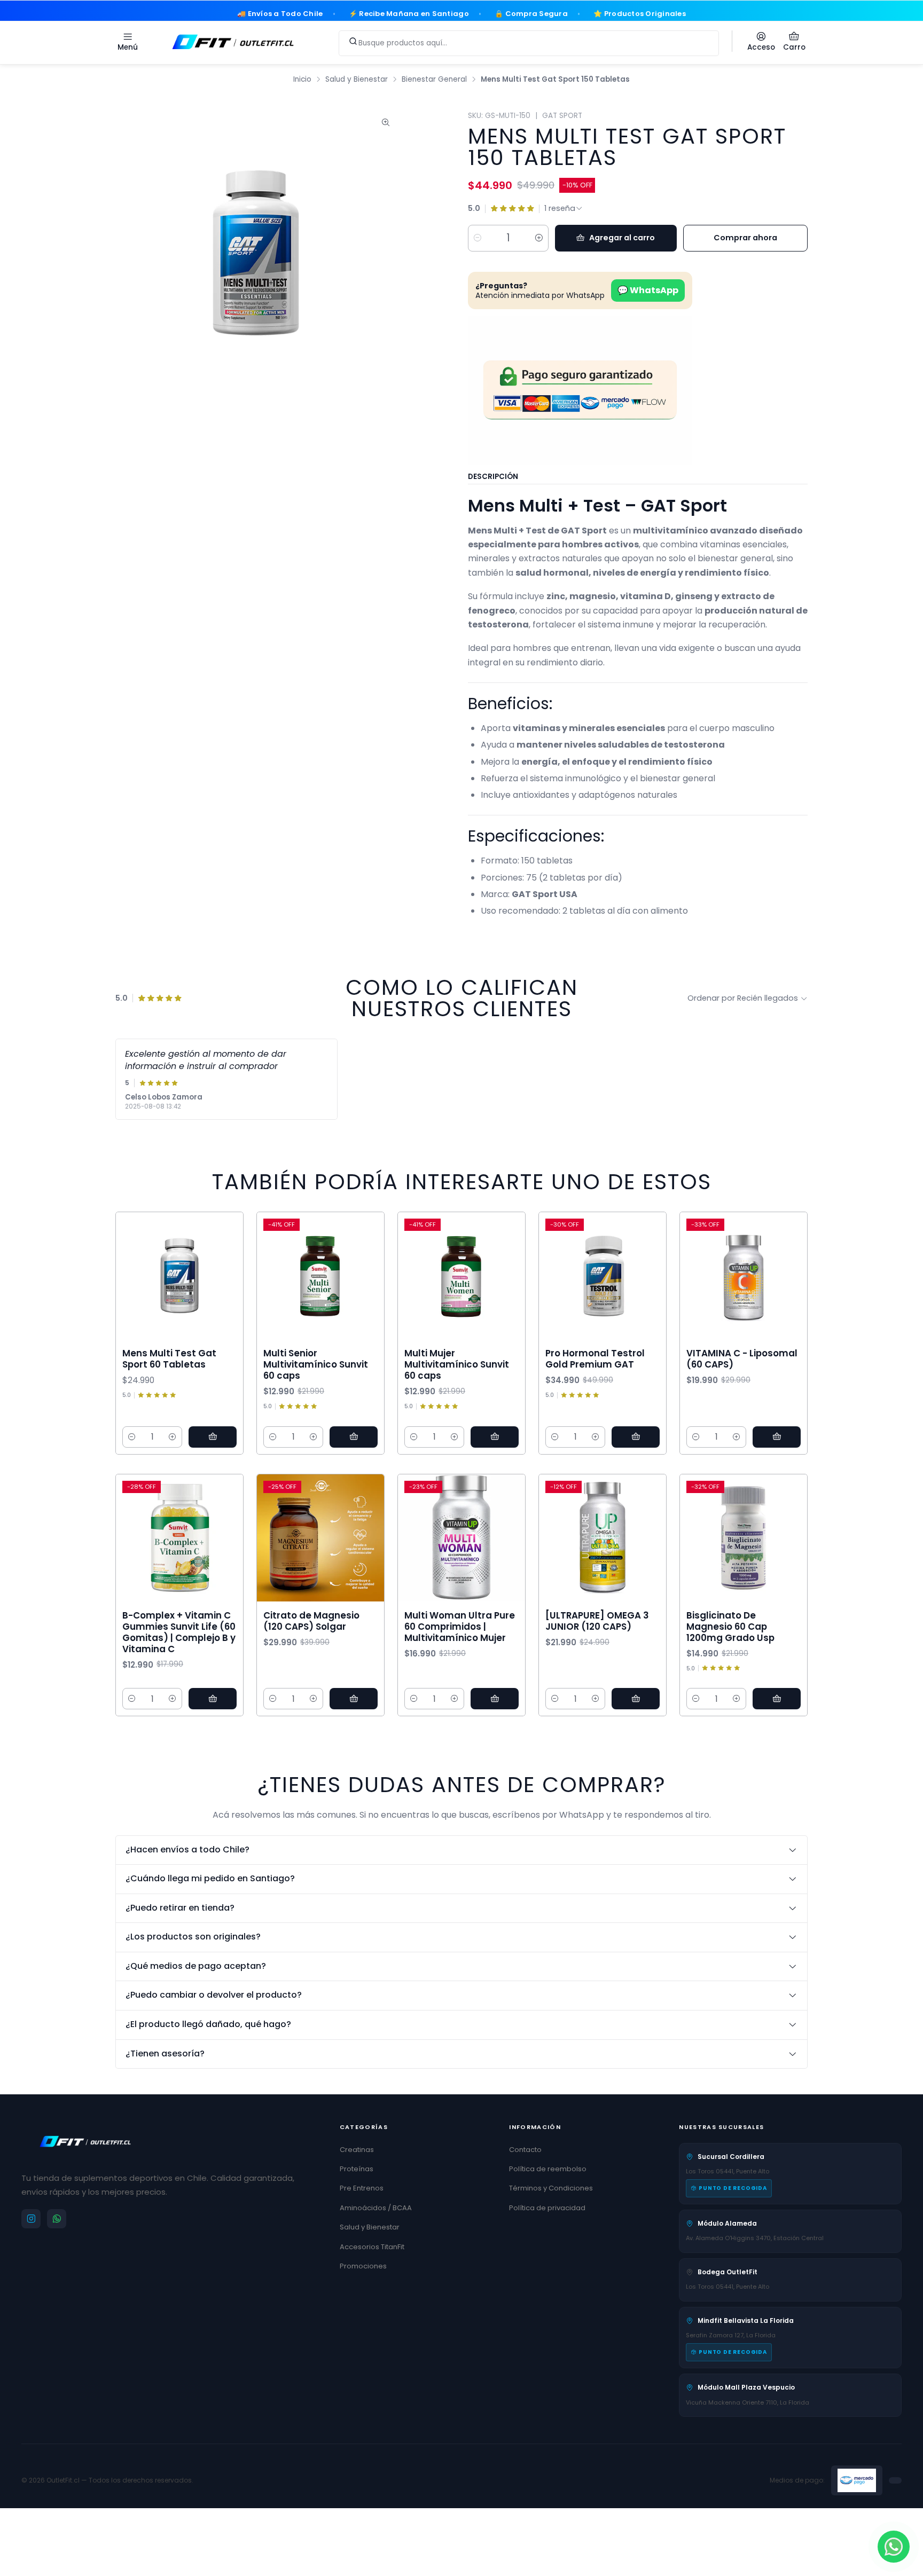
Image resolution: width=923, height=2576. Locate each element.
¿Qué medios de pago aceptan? (196, 1966)
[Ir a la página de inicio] (233, 41)
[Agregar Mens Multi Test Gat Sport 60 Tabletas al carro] (213, 1437)
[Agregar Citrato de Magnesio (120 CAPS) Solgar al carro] (354, 1699)
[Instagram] (31, 2219)
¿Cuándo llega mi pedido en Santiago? (210, 1878)
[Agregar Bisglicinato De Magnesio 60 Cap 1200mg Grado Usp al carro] (777, 1699)
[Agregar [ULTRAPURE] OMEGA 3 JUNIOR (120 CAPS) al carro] (636, 1699)
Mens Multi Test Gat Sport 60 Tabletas (169, 1359)
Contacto (525, 2150)
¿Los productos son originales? (193, 1937)
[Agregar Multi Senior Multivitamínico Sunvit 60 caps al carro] (354, 1437)
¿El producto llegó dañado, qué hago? (208, 2024)
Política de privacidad (547, 2208)
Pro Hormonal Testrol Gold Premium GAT (595, 1359)
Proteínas (357, 2169)
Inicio (302, 80)
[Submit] (353, 41)
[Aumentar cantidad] (539, 238)
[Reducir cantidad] (478, 238)
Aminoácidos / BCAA (376, 2208)
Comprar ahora (745, 238)
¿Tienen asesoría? (165, 2053)
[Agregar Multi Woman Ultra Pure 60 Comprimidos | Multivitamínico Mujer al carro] (495, 1699)
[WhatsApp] (57, 2219)
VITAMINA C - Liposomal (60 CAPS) (742, 1359)
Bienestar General (434, 80)
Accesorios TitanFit (372, 2247)
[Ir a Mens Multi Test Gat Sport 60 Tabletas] (179, 1276)
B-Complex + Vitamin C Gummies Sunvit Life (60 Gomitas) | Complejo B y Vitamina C (179, 1632)
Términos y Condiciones (551, 2188)
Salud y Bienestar (357, 80)
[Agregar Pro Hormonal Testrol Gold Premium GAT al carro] (636, 1437)
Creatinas (357, 2150)
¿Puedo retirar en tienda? (180, 1908)
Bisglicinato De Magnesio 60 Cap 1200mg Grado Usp (730, 1627)
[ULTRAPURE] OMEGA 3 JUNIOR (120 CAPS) (597, 1621)
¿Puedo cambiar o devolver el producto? (214, 1995)
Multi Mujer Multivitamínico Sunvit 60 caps (457, 1365)
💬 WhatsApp (648, 290)
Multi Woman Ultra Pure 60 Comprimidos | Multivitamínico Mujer (460, 1627)
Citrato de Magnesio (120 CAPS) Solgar (311, 1621)
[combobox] (529, 41)
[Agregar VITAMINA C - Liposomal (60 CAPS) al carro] (777, 1437)
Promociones (363, 2266)
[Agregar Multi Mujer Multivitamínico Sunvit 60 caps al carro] (495, 1437)
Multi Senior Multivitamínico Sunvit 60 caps (316, 1365)
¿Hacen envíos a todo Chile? (187, 1849)
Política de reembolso (548, 2169)
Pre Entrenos (362, 2188)
